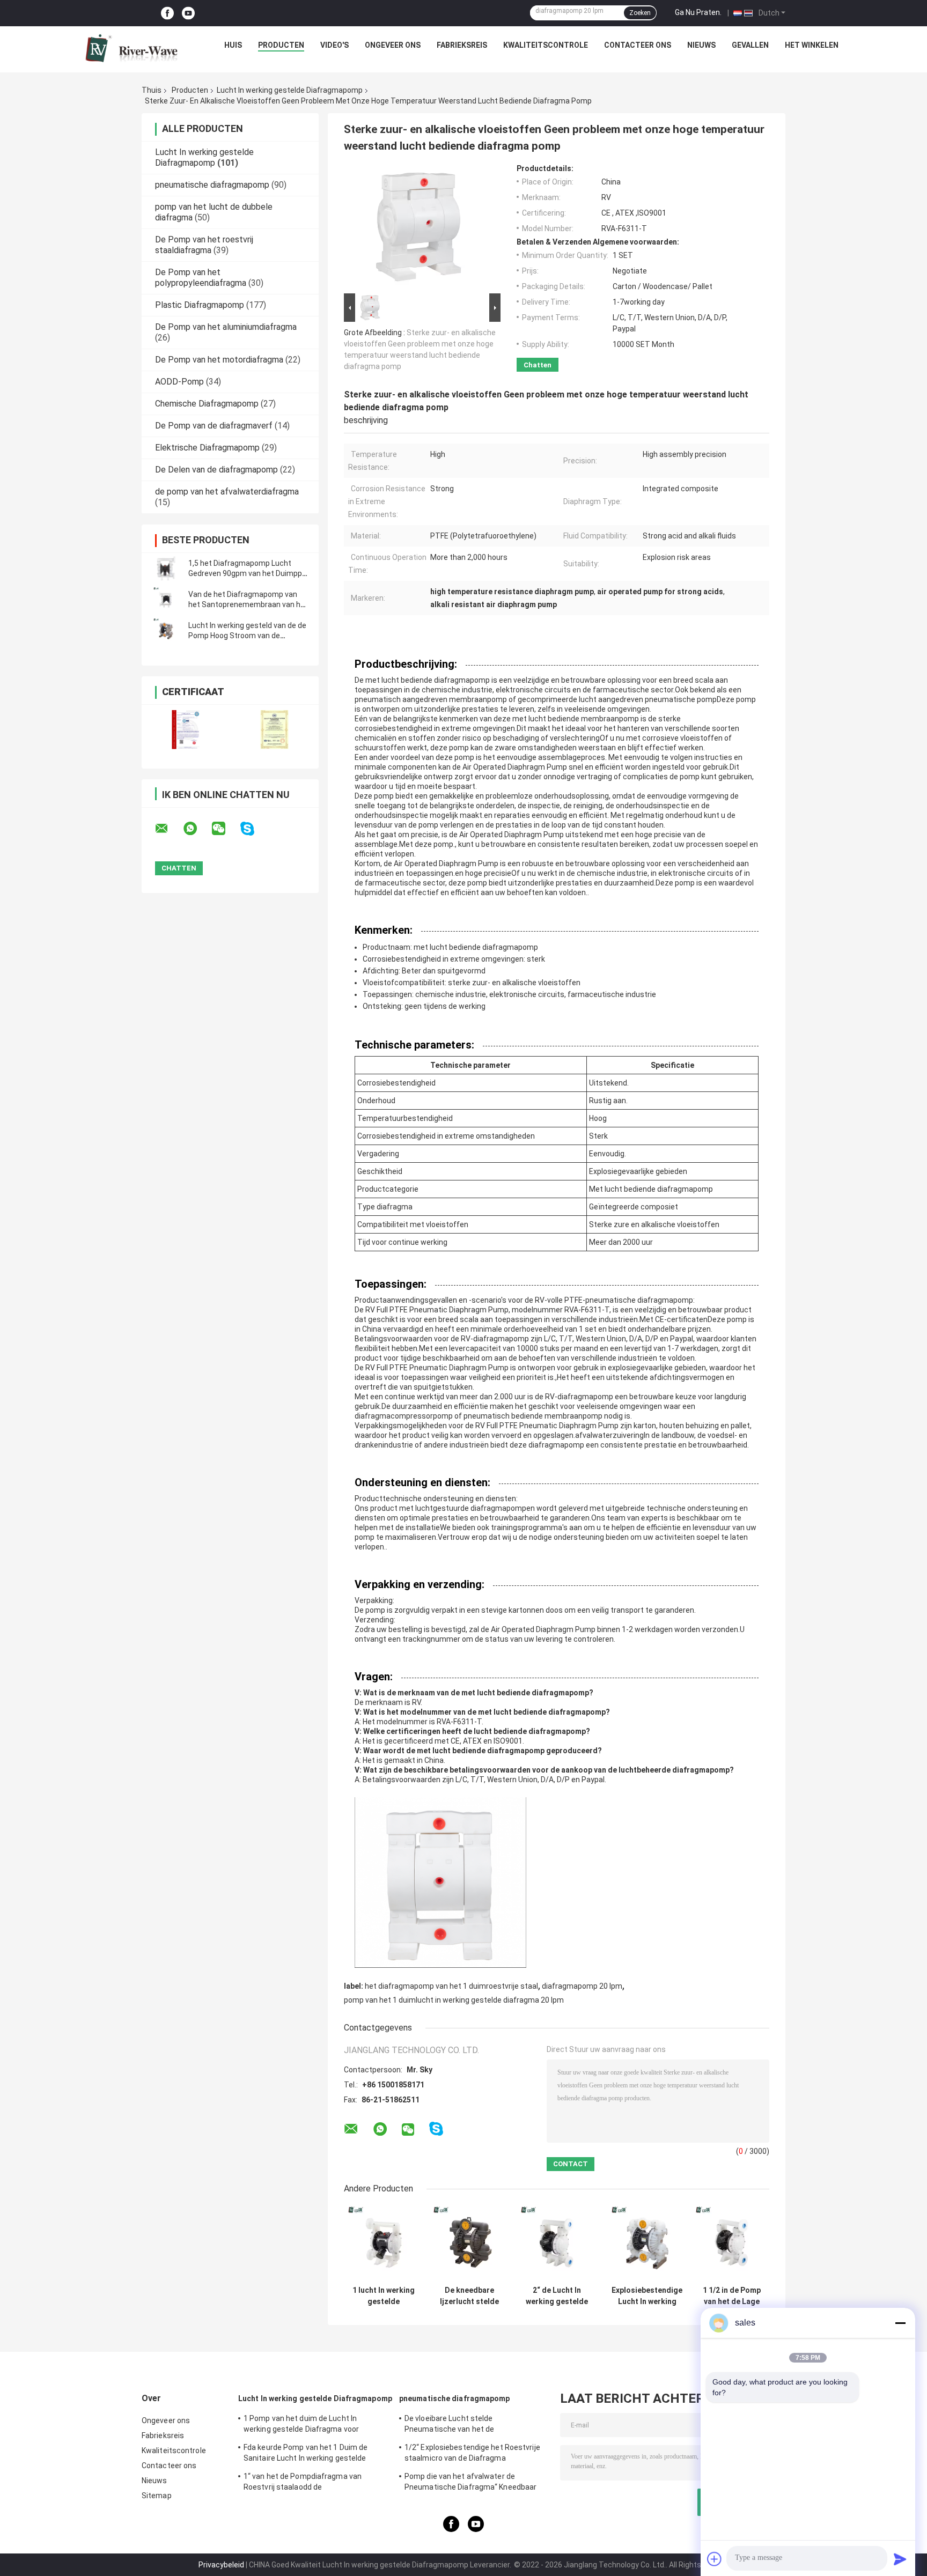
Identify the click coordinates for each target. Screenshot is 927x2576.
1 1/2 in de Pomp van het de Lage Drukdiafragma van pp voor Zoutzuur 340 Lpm (732, 2296)
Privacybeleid (221, 2565)
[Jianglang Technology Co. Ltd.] (131, 48)
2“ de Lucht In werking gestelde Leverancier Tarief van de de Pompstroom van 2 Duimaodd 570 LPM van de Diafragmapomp (557, 2296)
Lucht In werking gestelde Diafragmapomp (290, 90)
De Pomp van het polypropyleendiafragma (201, 278)
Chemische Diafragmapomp (207, 404)
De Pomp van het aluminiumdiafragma (226, 327)
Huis (233, 45)
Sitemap (157, 2496)
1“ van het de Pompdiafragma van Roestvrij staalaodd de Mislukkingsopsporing (303, 2483)
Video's (334, 45)
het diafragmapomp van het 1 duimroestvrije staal (451, 1986)
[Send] (900, 2559)
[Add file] (715, 2559)
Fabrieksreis (462, 45)
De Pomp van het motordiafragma (219, 360)
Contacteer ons (638, 45)
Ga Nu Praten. (698, 12)
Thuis (152, 90)
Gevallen (750, 45)
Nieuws (701, 45)
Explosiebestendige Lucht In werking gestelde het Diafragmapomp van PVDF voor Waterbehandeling (647, 2296)
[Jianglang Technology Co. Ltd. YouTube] (188, 13)
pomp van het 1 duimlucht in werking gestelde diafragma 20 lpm (454, 2000)
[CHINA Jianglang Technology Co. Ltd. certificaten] (186, 730)
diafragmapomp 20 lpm (582, 1986)
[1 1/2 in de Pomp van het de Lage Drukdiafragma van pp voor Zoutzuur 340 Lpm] (731, 2243)
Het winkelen (812, 45)
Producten (281, 45)
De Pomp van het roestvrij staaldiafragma (204, 245)
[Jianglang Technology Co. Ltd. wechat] (225, 829)
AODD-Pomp (179, 382)
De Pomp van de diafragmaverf (214, 426)
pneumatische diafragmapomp (212, 185)
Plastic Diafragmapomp (200, 305)
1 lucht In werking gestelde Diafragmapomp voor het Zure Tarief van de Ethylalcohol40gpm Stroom (384, 2296)
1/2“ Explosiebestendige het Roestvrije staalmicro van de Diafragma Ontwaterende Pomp (472, 2454)
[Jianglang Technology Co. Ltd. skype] (254, 829)
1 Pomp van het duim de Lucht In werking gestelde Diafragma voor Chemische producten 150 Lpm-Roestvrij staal (301, 2425)
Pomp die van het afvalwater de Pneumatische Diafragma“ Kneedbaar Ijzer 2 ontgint (470, 2483)
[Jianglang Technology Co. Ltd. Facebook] (167, 13)
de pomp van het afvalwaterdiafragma (227, 492)
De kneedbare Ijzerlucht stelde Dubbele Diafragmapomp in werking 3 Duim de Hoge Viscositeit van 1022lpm (469, 2296)
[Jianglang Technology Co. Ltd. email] (168, 829)
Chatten (538, 365)
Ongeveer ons (393, 45)
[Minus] (900, 2323)
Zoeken (640, 13)
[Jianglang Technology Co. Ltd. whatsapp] (197, 829)
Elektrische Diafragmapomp (207, 448)
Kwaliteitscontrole (546, 45)
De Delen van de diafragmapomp (216, 470)
